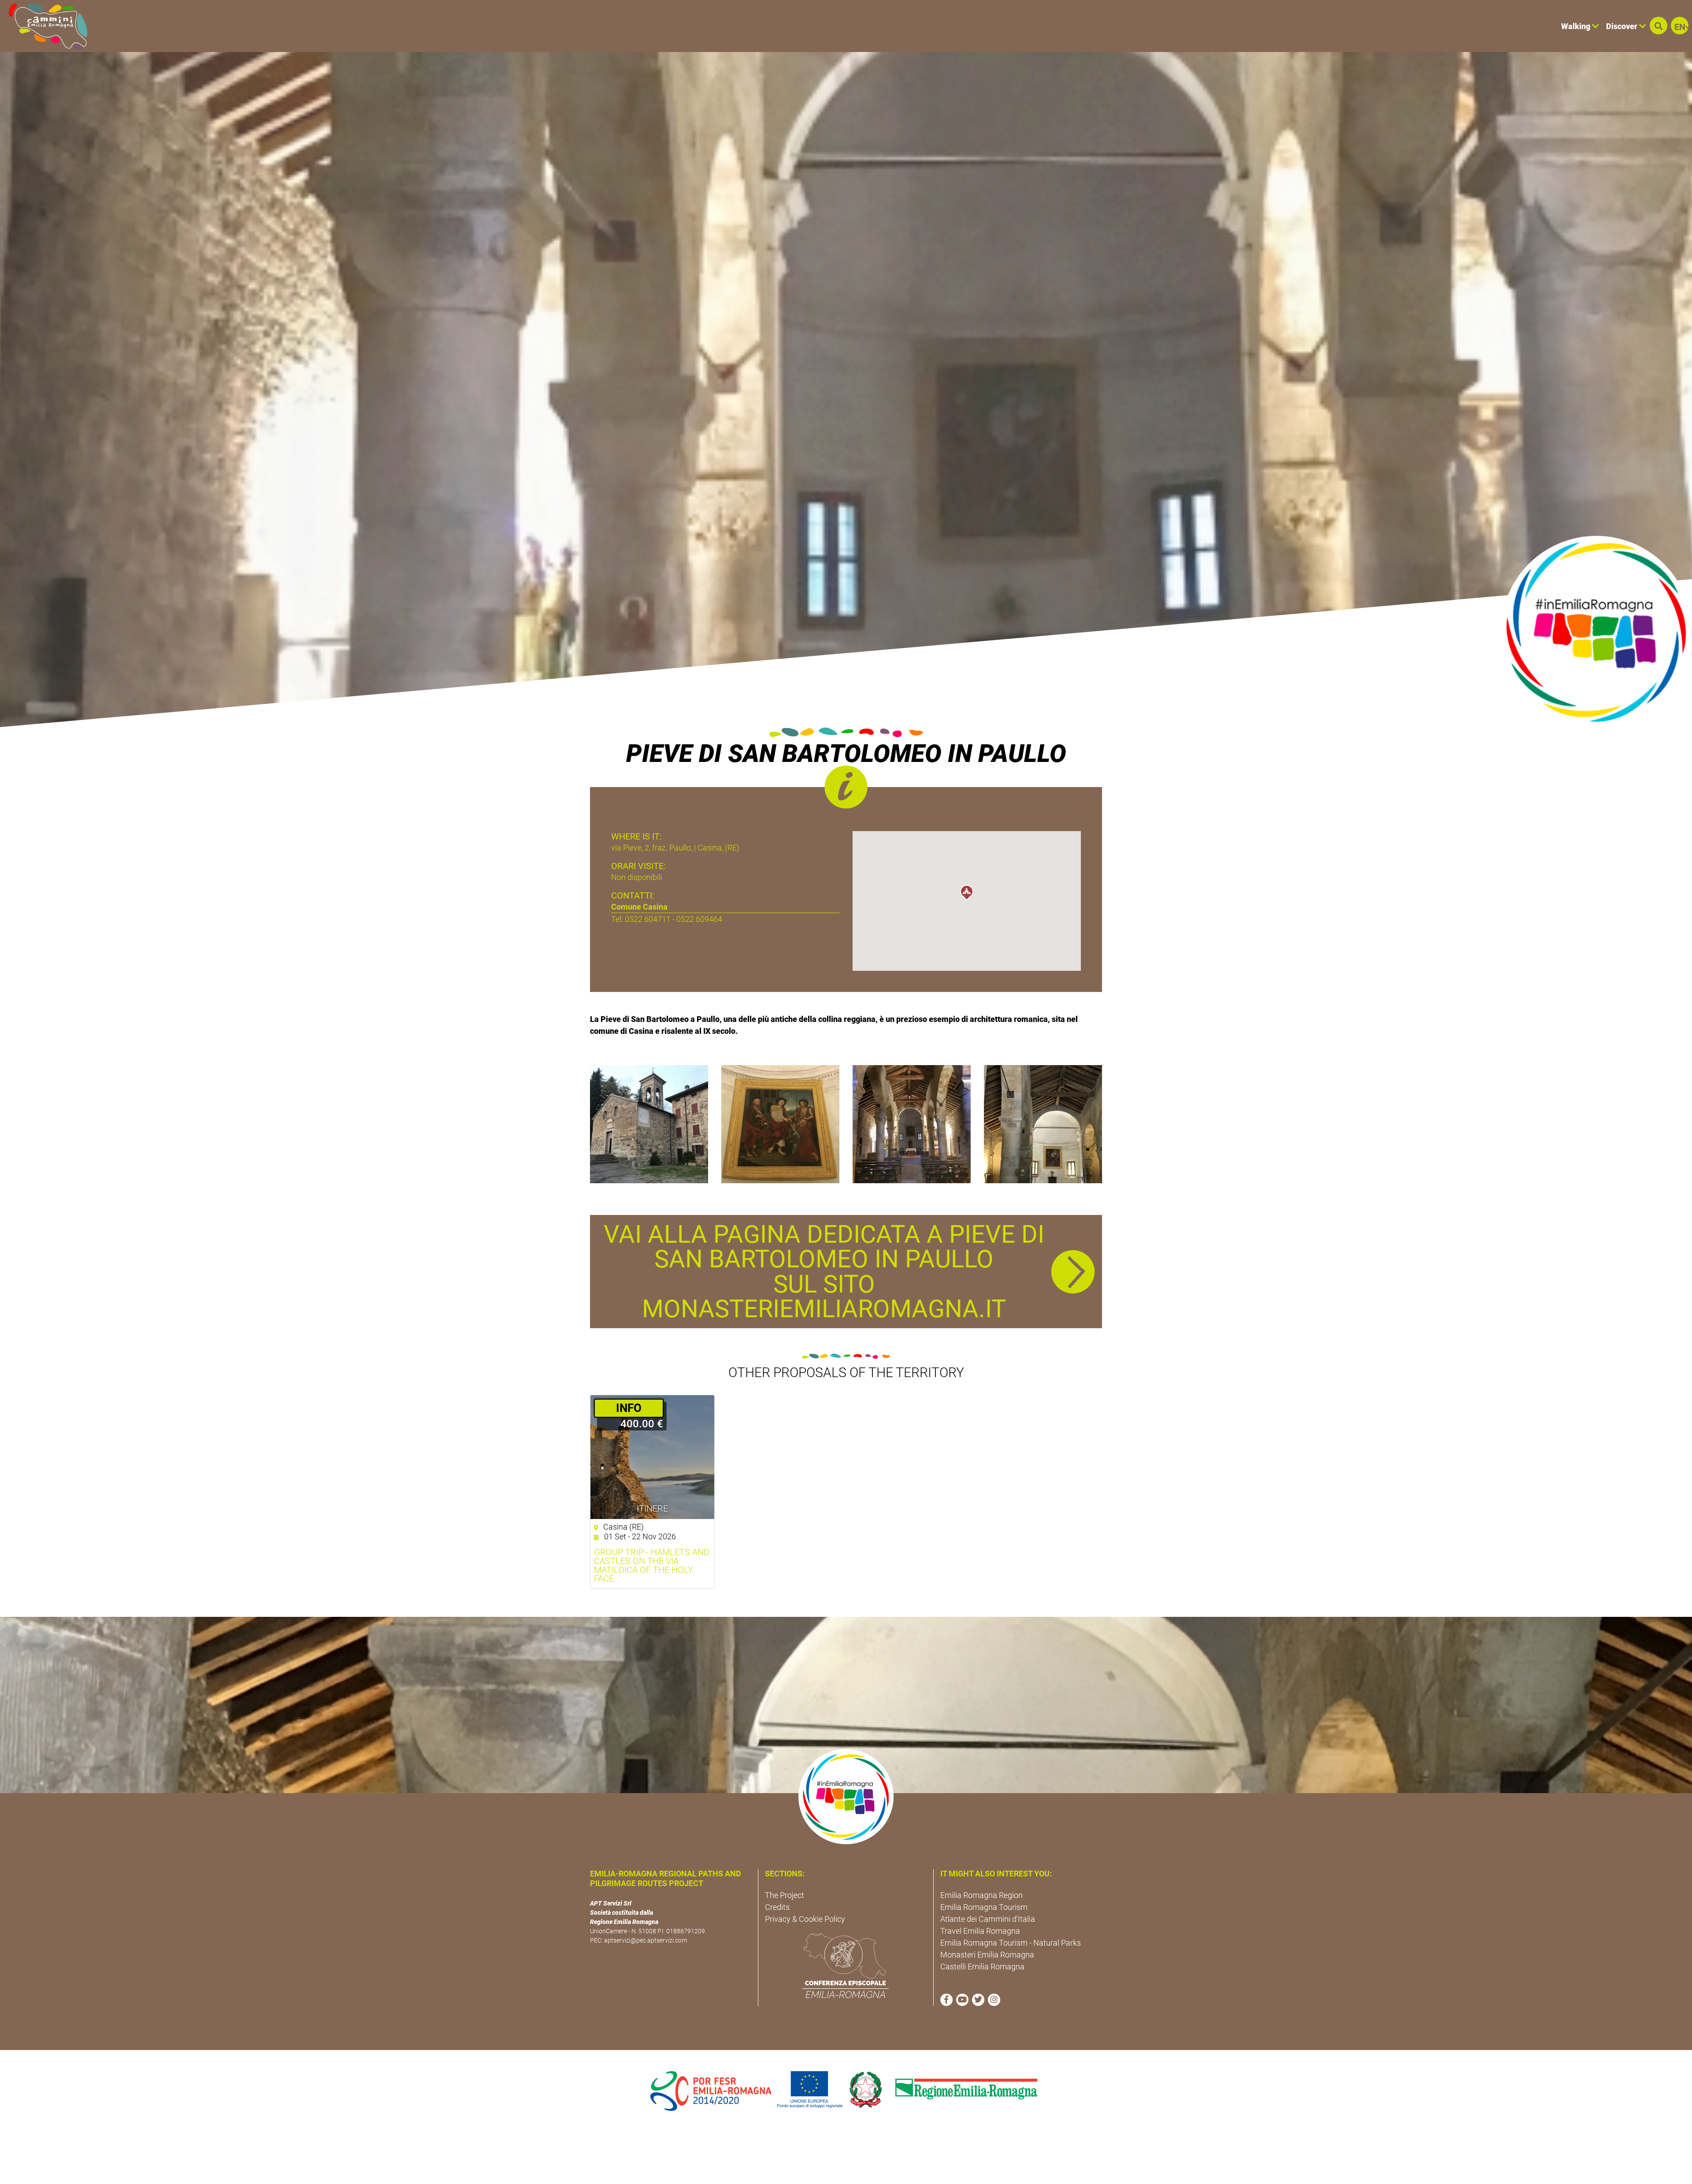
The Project (785, 1895)
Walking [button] (1577, 26)
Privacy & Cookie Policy (805, 1919)
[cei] (846, 1965)
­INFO (629, 1408)
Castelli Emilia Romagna (982, 1967)
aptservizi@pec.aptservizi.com (646, 1940)
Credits (777, 1907)
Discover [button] (1623, 26)
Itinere (652, 1508)
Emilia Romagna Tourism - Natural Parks (1011, 1943)
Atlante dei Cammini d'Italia (988, 1919)
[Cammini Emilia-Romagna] (44, 26)
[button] (1659, 26)
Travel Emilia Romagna (980, 1931)
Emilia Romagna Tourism (984, 1907)
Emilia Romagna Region (981, 1895)
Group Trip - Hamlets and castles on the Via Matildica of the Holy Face (652, 1565)
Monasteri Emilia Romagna (987, 1955)
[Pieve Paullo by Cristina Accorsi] (649, 1124)
